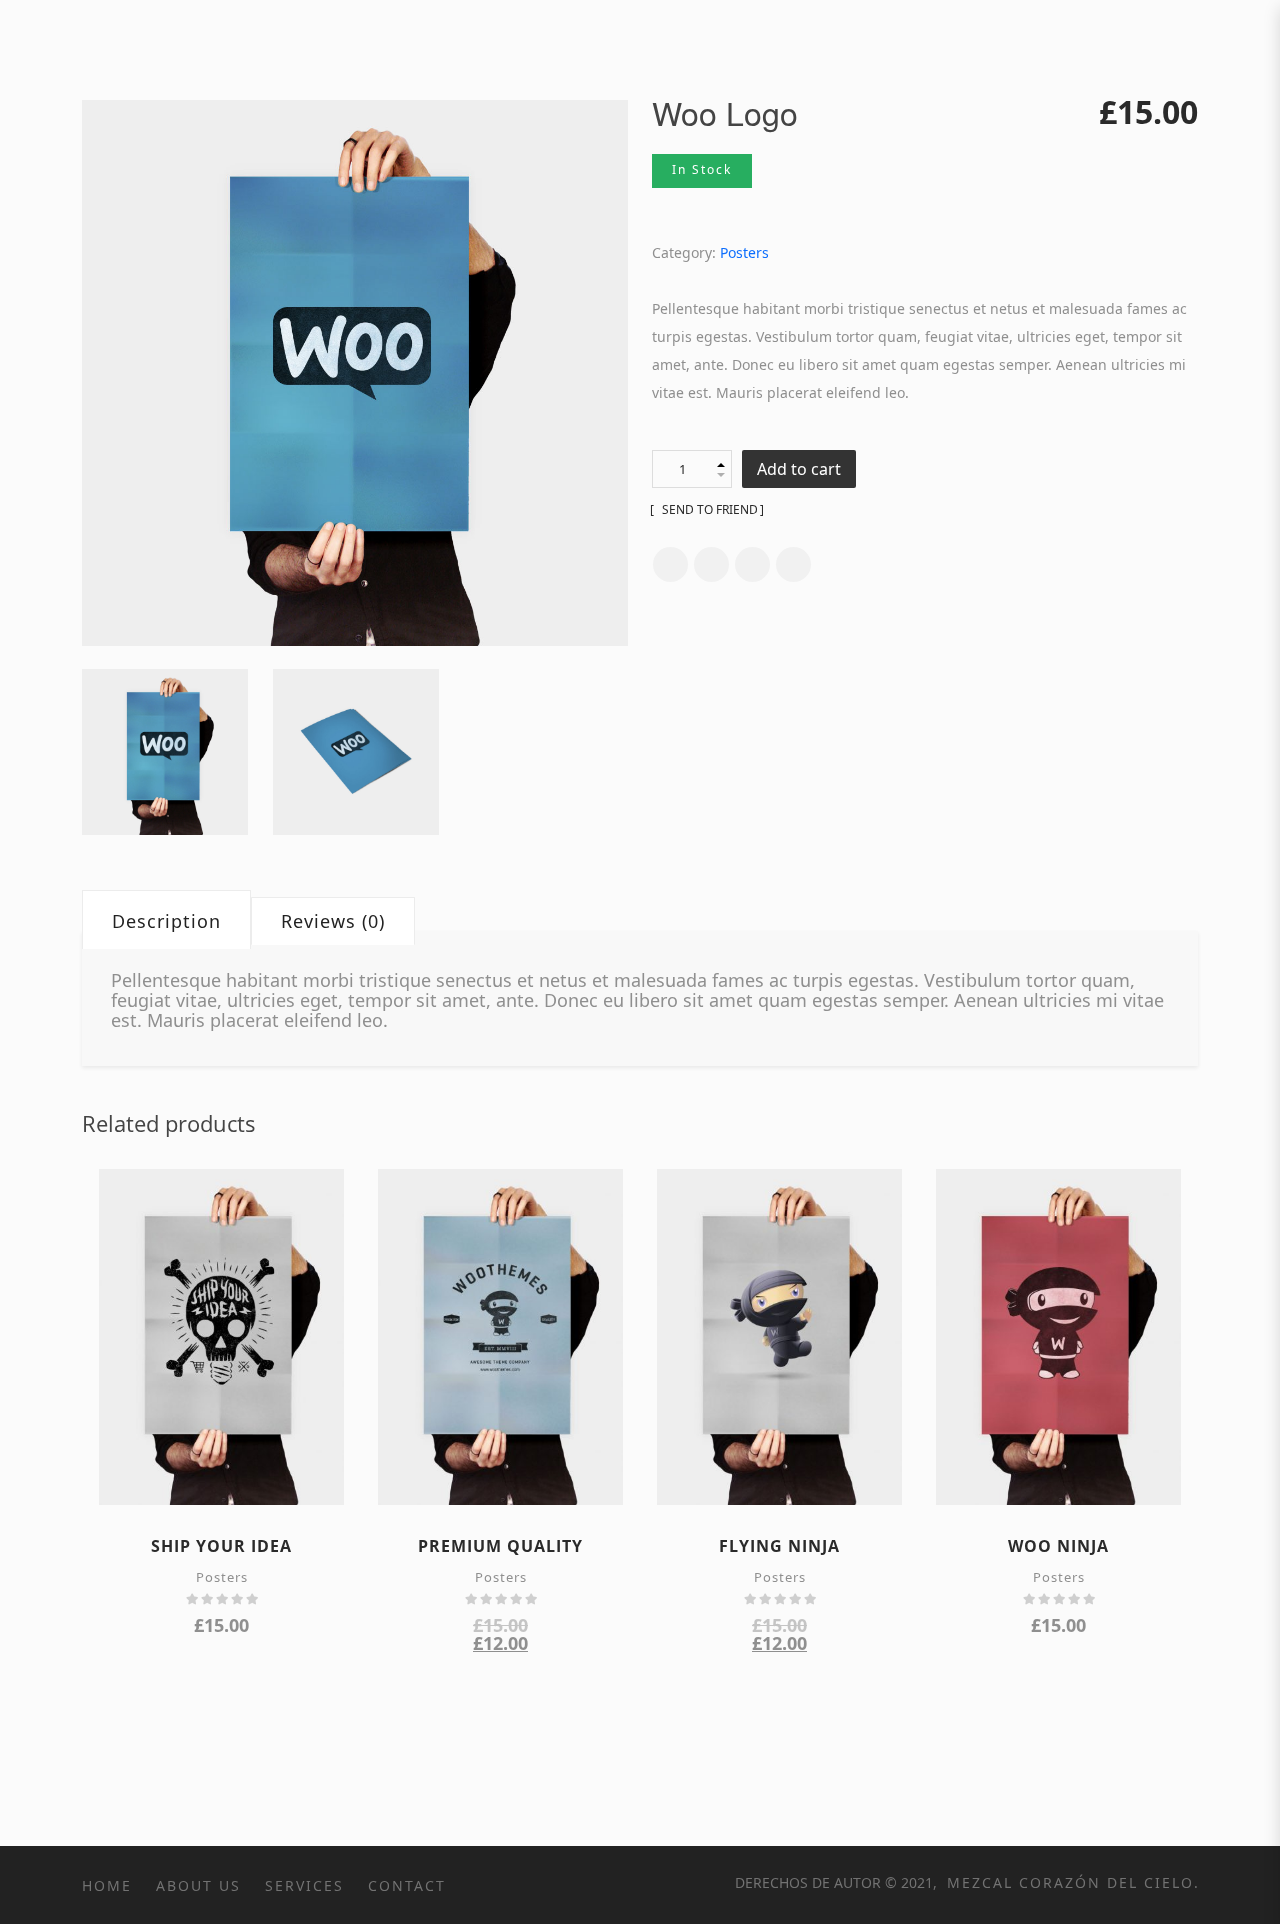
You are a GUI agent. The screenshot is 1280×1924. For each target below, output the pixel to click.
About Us (198, 1885)
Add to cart (799, 469)
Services (304, 1885)
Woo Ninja (1058, 1546)
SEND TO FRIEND (708, 510)
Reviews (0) (333, 921)
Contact (407, 1885)
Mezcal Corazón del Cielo (1067, 1882)
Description (166, 921)
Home (107, 1885)
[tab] (166, 921)
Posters (744, 252)
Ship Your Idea (221, 1546)
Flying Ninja (779, 1546)
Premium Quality (500, 1546)
